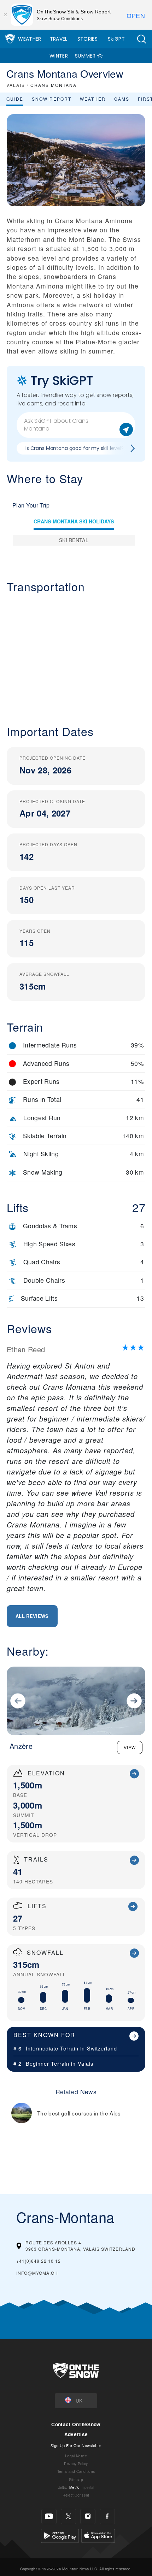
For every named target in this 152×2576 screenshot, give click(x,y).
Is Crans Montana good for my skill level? (75, 448)
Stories (87, 39)
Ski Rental (74, 540)
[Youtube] (49, 2516)
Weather (30, 39)
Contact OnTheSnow (76, 2424)
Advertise (76, 2434)
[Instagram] (88, 2516)
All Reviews (32, 1616)
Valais (86, 2063)
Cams (122, 99)
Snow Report (52, 99)
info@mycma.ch (37, 2273)
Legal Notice (76, 2456)
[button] (141, 39)
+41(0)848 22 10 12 (39, 2261)
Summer (85, 56)
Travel (59, 39)
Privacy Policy (76, 2464)
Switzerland (102, 2048)
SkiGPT (116, 39)
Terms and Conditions (76, 2471)
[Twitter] (68, 2516)
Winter (59, 56)
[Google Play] (60, 2535)
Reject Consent (76, 2495)
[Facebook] (107, 2516)
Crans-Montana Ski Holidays (74, 521)
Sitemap (76, 2479)
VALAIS (16, 85)
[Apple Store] (98, 2535)
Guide (15, 99)
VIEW (130, 1747)
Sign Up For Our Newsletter (76, 2445)
